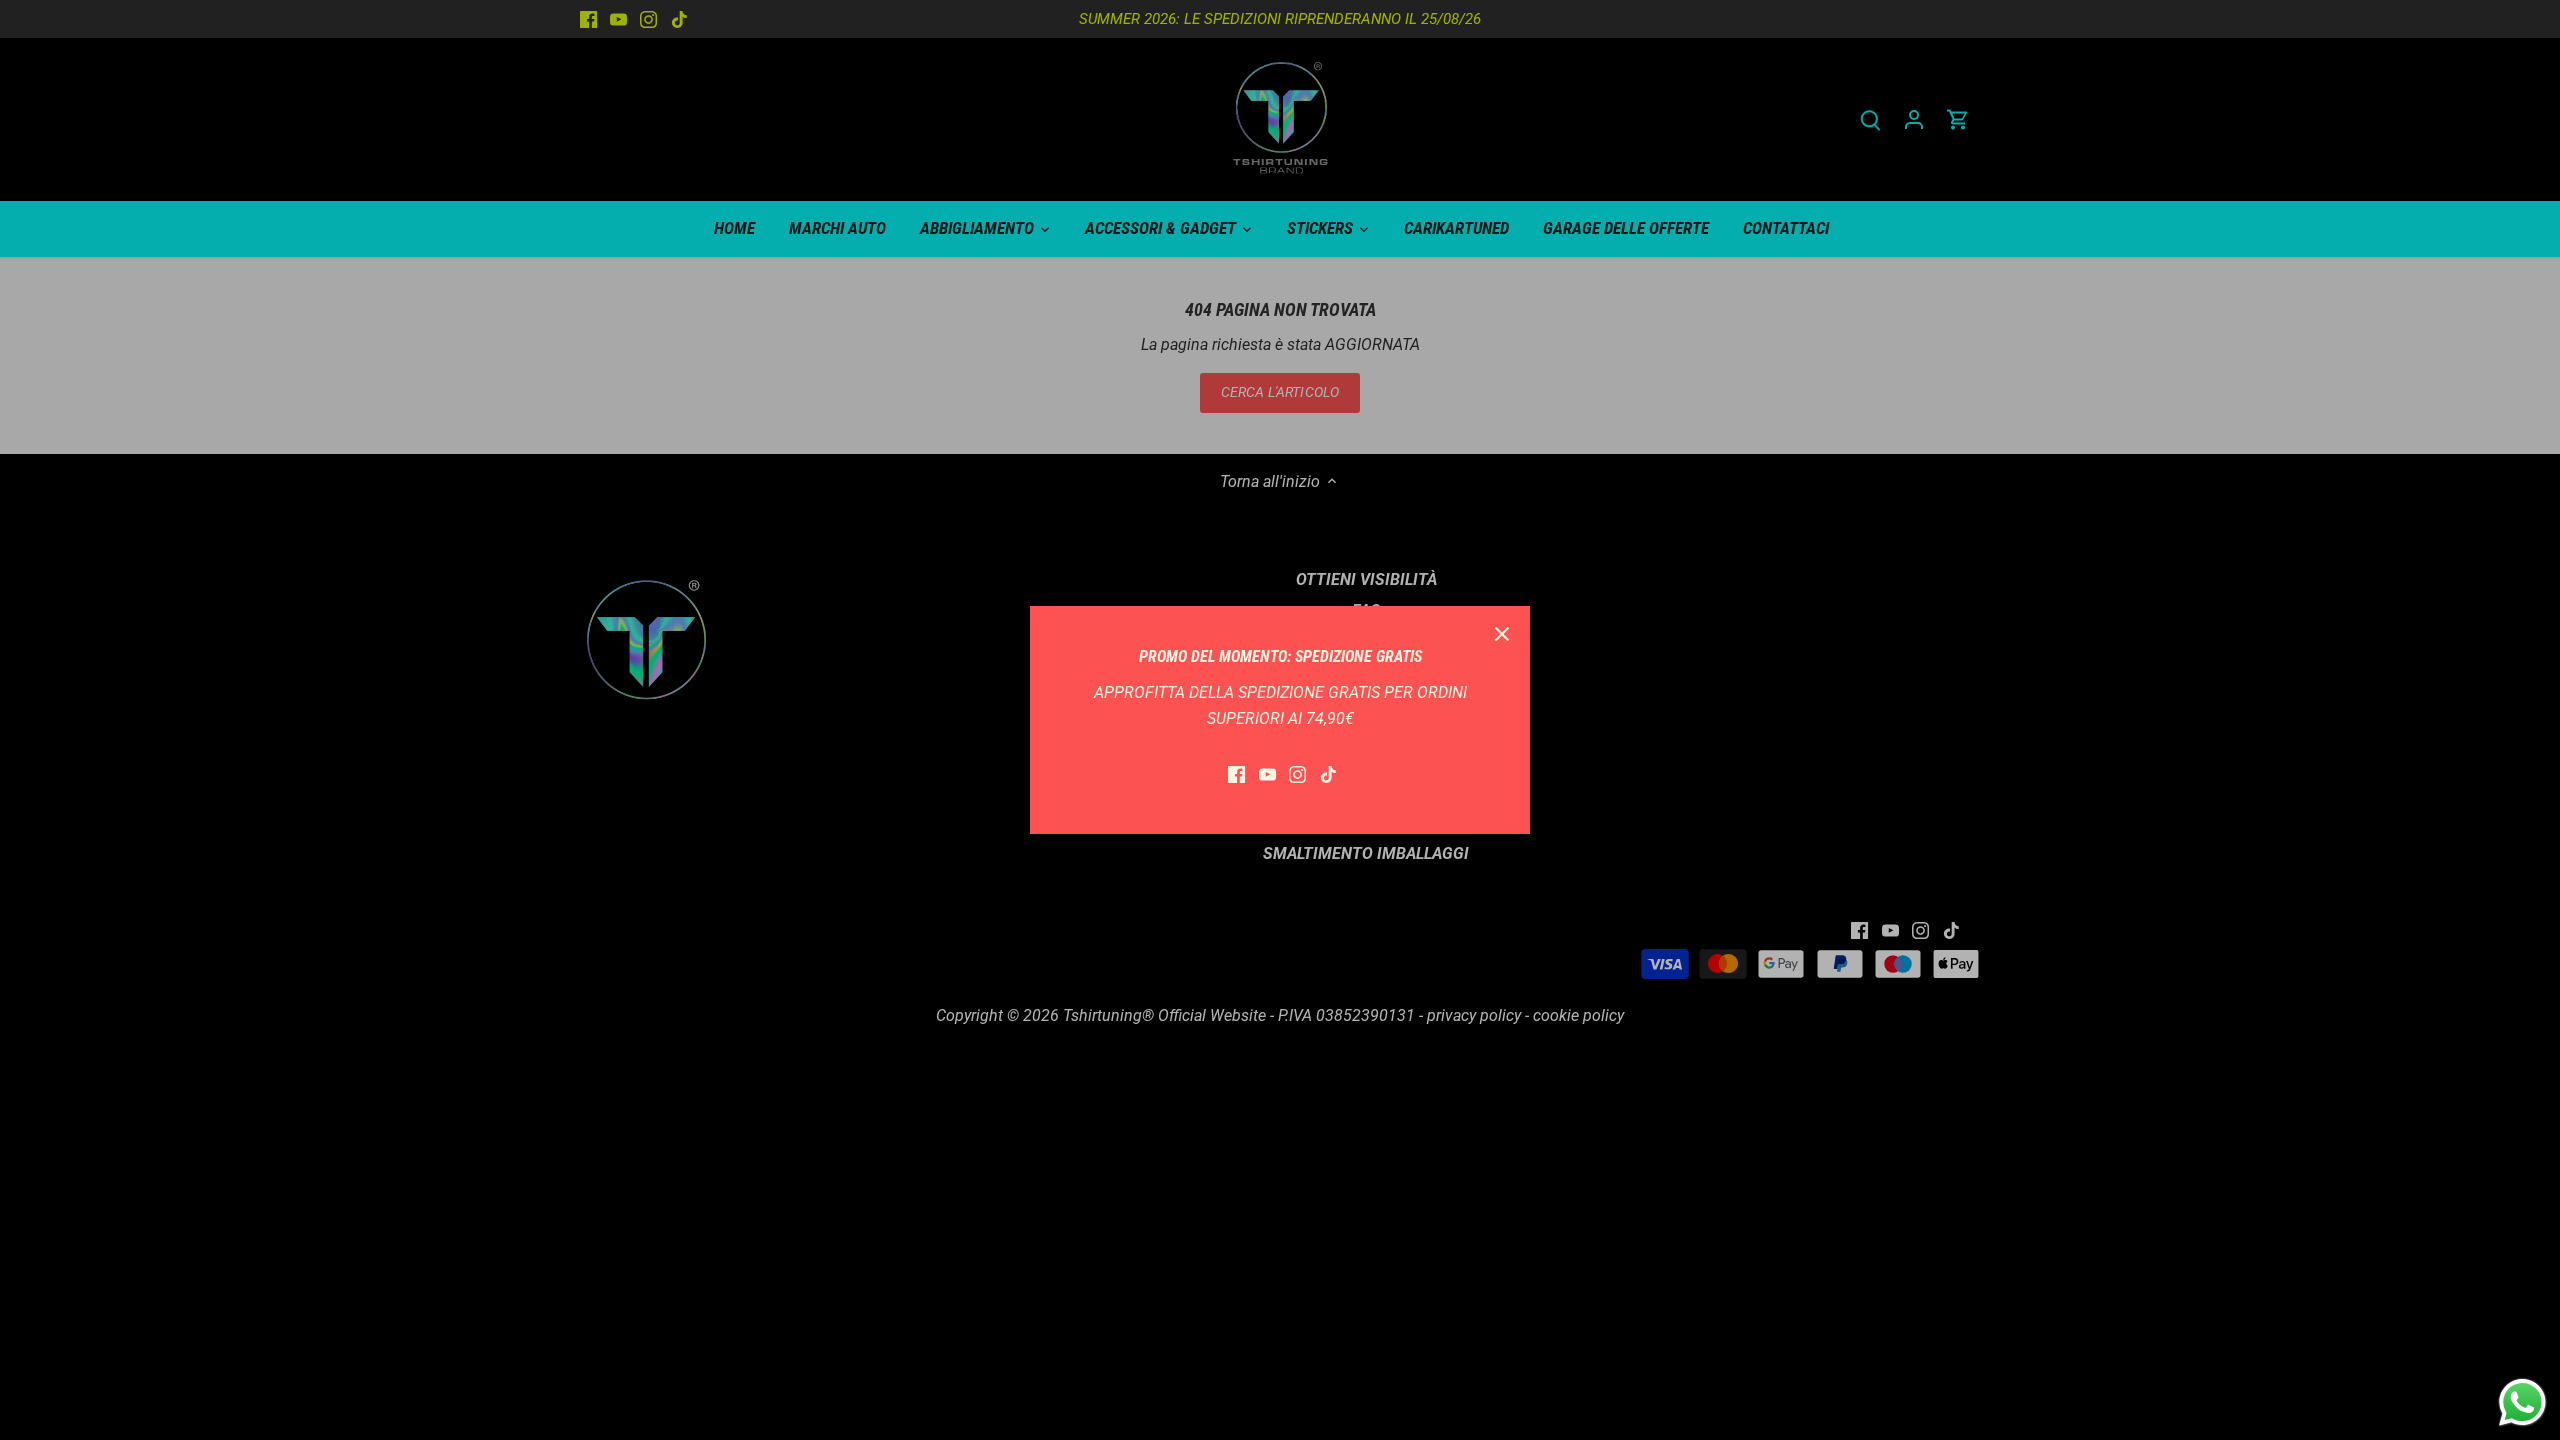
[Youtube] (1267, 774)
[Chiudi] (1502, 634)
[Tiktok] (1328, 774)
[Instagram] (1297, 774)
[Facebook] (1236, 774)
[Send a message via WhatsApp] (2522, 1402)
